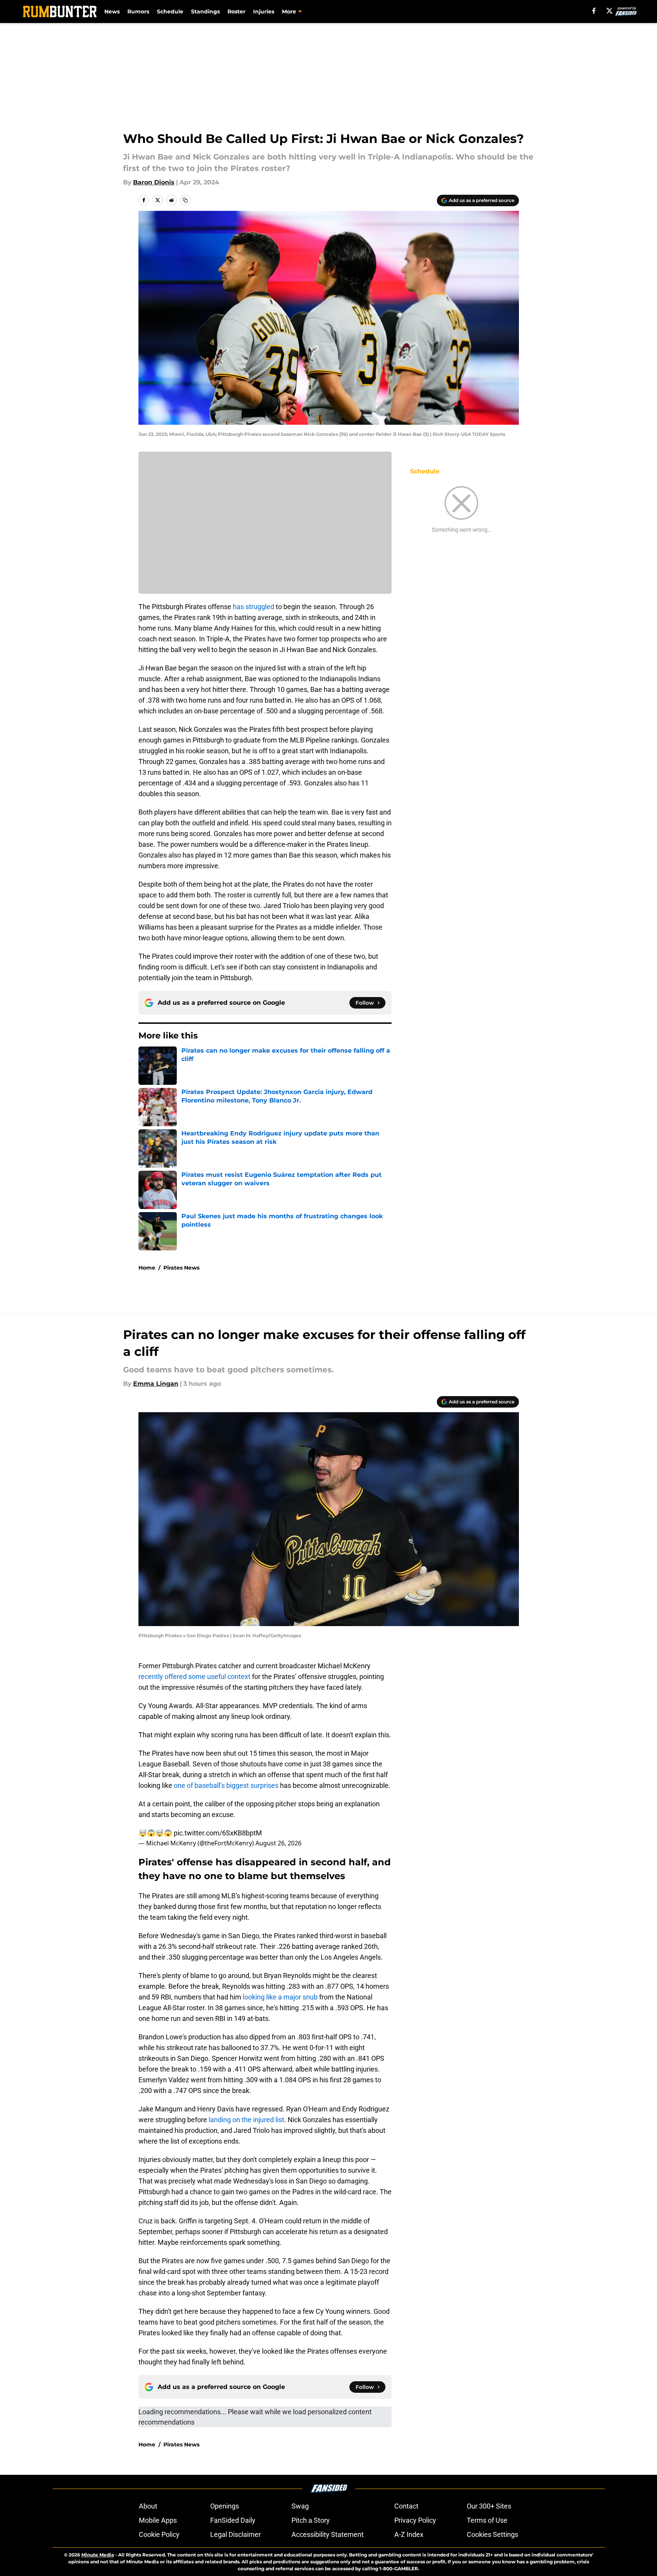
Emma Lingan (156, 1384)
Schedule (170, 11)
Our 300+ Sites (489, 2506)
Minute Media (98, 2555)
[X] (609, 11)
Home (147, 1268)
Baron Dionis (154, 182)
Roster (236, 11)
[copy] (185, 200)
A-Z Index (409, 2534)
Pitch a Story (311, 2520)
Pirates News (181, 1268)
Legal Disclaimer (235, 2534)
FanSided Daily (233, 2520)
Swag (300, 2506)
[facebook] (594, 11)
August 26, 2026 (278, 1843)
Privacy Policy (415, 2520)
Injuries (264, 11)
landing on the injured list (246, 2120)
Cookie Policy (159, 2534)
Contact (406, 2506)
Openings (225, 2506)
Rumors (138, 11)
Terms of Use (487, 2520)
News (112, 11)
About (148, 2506)
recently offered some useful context (194, 1677)
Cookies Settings (492, 2534)
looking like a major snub (281, 1997)
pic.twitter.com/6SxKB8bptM (218, 1833)
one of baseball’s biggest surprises (226, 1785)
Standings (205, 11)
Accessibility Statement (328, 2534)
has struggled (254, 607)
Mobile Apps (158, 2520)
